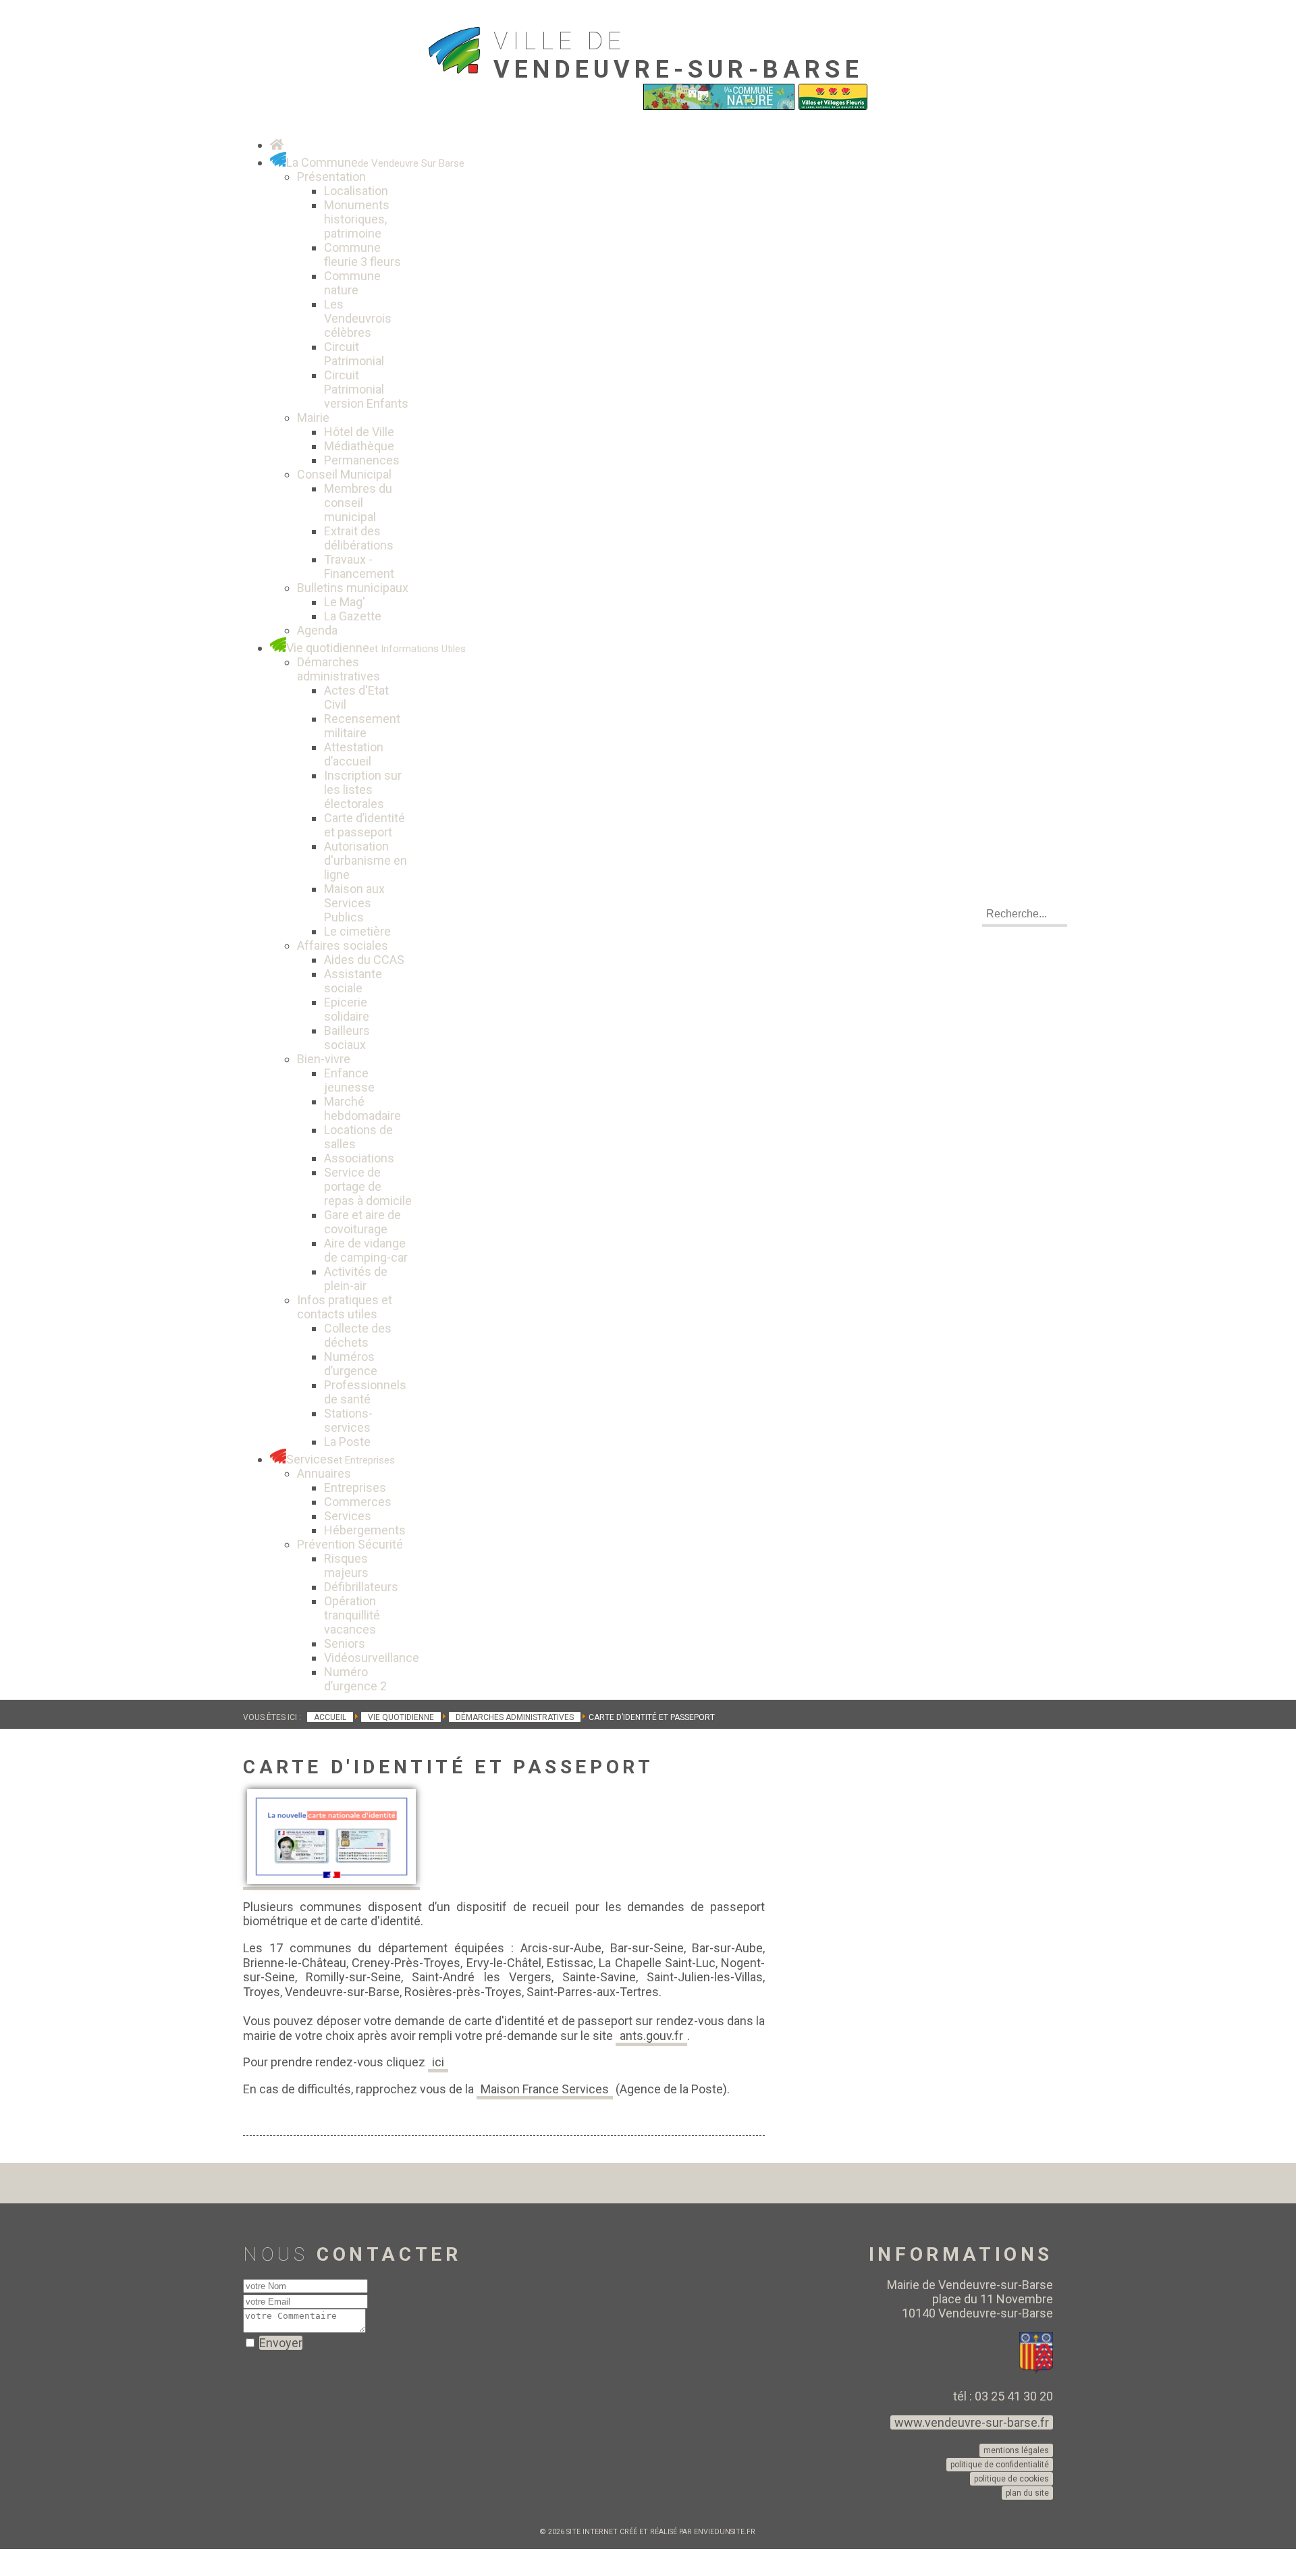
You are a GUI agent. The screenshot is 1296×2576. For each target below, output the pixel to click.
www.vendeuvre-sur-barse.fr (972, 2422)
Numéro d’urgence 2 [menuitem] (355, 1679)
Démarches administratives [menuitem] (339, 669)
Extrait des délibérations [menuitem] (359, 538)
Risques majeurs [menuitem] (346, 1565)
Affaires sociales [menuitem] (343, 945)
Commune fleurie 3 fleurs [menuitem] (362, 254)
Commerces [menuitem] (358, 1502)
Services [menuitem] (348, 1516)
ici (438, 2062)
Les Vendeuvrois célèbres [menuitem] (358, 318)
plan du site (1027, 2493)
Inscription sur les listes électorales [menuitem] (363, 789)
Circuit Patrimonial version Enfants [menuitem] (366, 389)
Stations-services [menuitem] (348, 1420)
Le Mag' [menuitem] (345, 602)
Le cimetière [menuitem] (357, 931)
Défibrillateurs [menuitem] (361, 1587)
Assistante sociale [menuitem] (353, 981)
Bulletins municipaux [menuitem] (353, 588)
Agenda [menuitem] (317, 630)
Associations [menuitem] (359, 1158)
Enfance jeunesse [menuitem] (349, 1080)
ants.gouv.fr (651, 2036)
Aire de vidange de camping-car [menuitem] (366, 1250)
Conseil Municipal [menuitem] (344, 474)
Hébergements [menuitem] (365, 1530)
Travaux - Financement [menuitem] (359, 566)
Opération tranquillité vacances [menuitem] (352, 1615)
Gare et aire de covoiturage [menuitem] (362, 1222)
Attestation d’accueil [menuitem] (354, 754)
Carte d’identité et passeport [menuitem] (364, 825)
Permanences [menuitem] (362, 460)
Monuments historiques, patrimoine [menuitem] (357, 219)
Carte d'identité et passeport (448, 1767)
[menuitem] (277, 145)
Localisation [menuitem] (356, 191)
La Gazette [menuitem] (353, 616)
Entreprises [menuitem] (355, 1487)
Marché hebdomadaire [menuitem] (362, 1108)
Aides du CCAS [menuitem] (364, 960)
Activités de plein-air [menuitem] (356, 1279)
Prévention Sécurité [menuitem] (350, 1544)
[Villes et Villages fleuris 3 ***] (833, 107)
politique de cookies (1011, 2479)
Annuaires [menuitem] (324, 1473)
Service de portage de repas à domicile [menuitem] (368, 1186)
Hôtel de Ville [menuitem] (359, 432)
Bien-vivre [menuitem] (324, 1059)
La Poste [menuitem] (347, 1442)
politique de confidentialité (1000, 2465)
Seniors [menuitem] (345, 1643)
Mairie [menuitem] (313, 418)
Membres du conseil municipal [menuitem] (358, 503)
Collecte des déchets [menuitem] (358, 1335)
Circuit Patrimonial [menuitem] (354, 354)
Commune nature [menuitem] (352, 283)
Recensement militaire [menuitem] (362, 726)
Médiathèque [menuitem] (359, 446)
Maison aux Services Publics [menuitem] (354, 903)
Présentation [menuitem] (331, 177)
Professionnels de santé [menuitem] (365, 1392)
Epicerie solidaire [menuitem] (347, 1009)
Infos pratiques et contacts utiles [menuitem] (345, 1307)
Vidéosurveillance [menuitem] (372, 1658)
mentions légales (1016, 2450)
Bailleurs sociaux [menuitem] (347, 1038)
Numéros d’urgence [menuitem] (351, 1364)
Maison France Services (545, 2089)
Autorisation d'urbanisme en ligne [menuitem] (366, 860)
